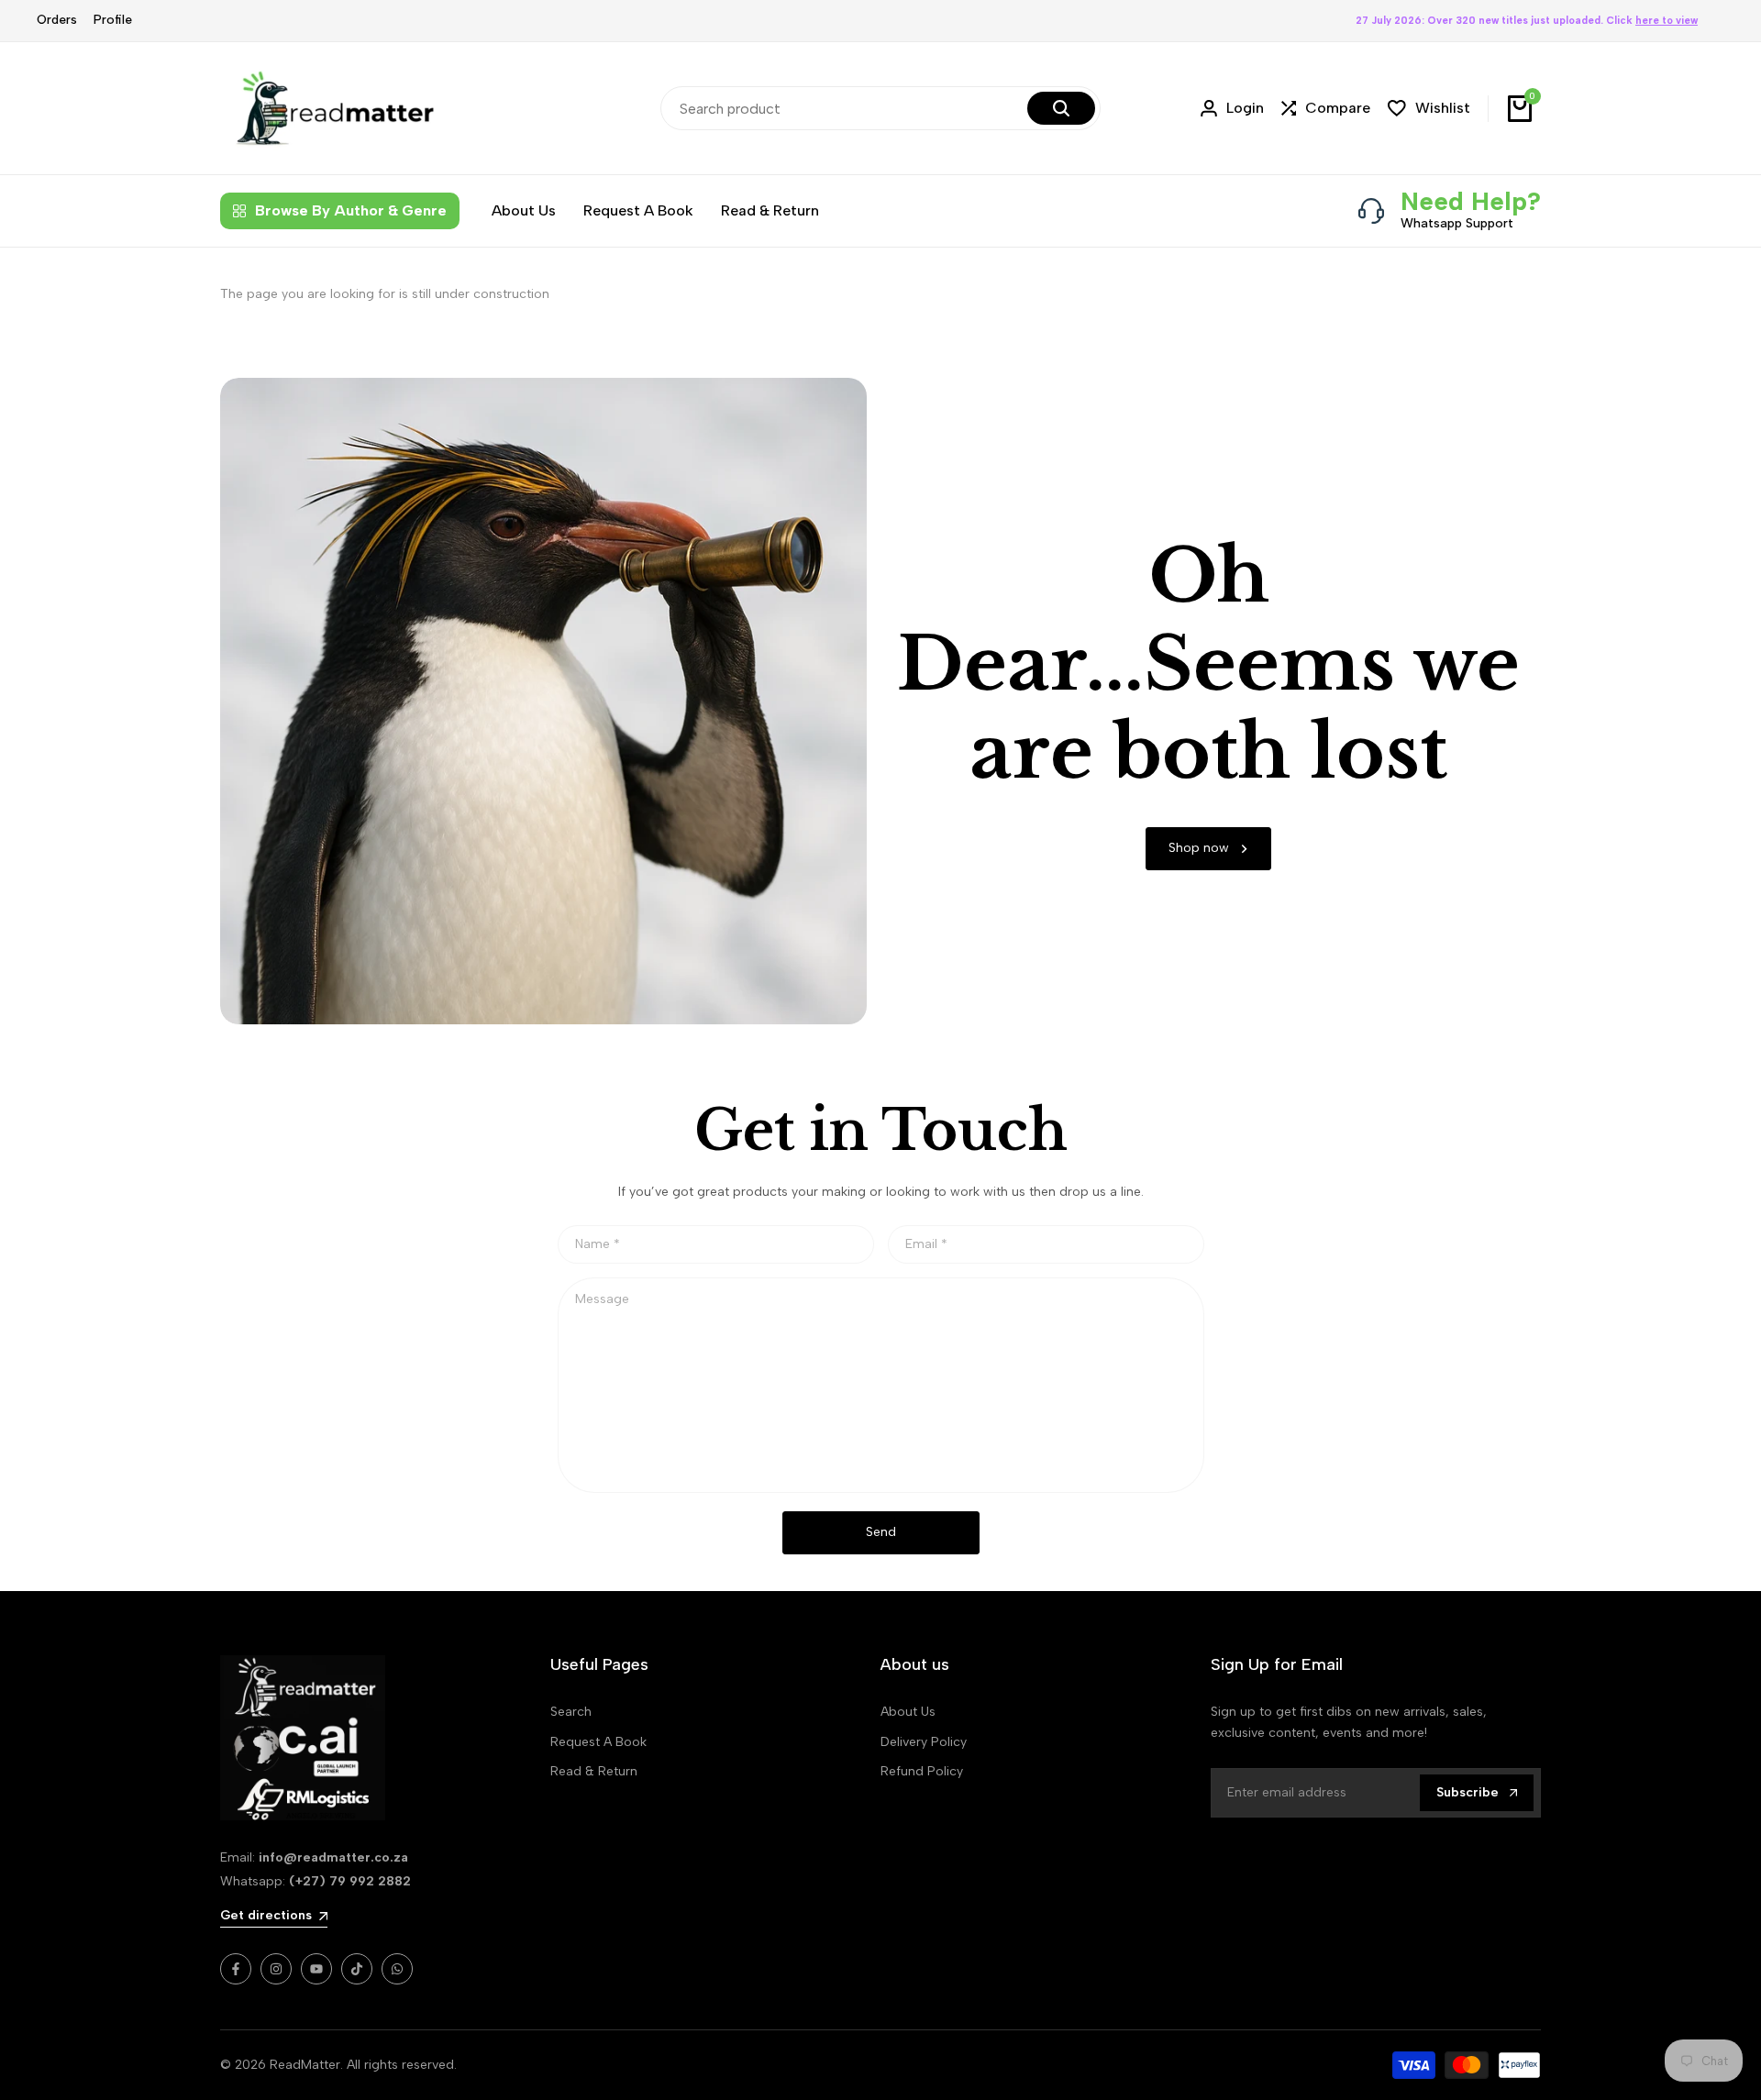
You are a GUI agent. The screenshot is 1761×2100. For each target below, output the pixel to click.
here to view (1667, 21)
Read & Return (594, 1771)
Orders (57, 20)
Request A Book (598, 1742)
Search (571, 1712)
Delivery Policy (924, 1742)
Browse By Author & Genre (351, 210)
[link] (1208, 849)
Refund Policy (922, 1771)
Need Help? (1471, 201)
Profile (113, 20)
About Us (908, 1712)
